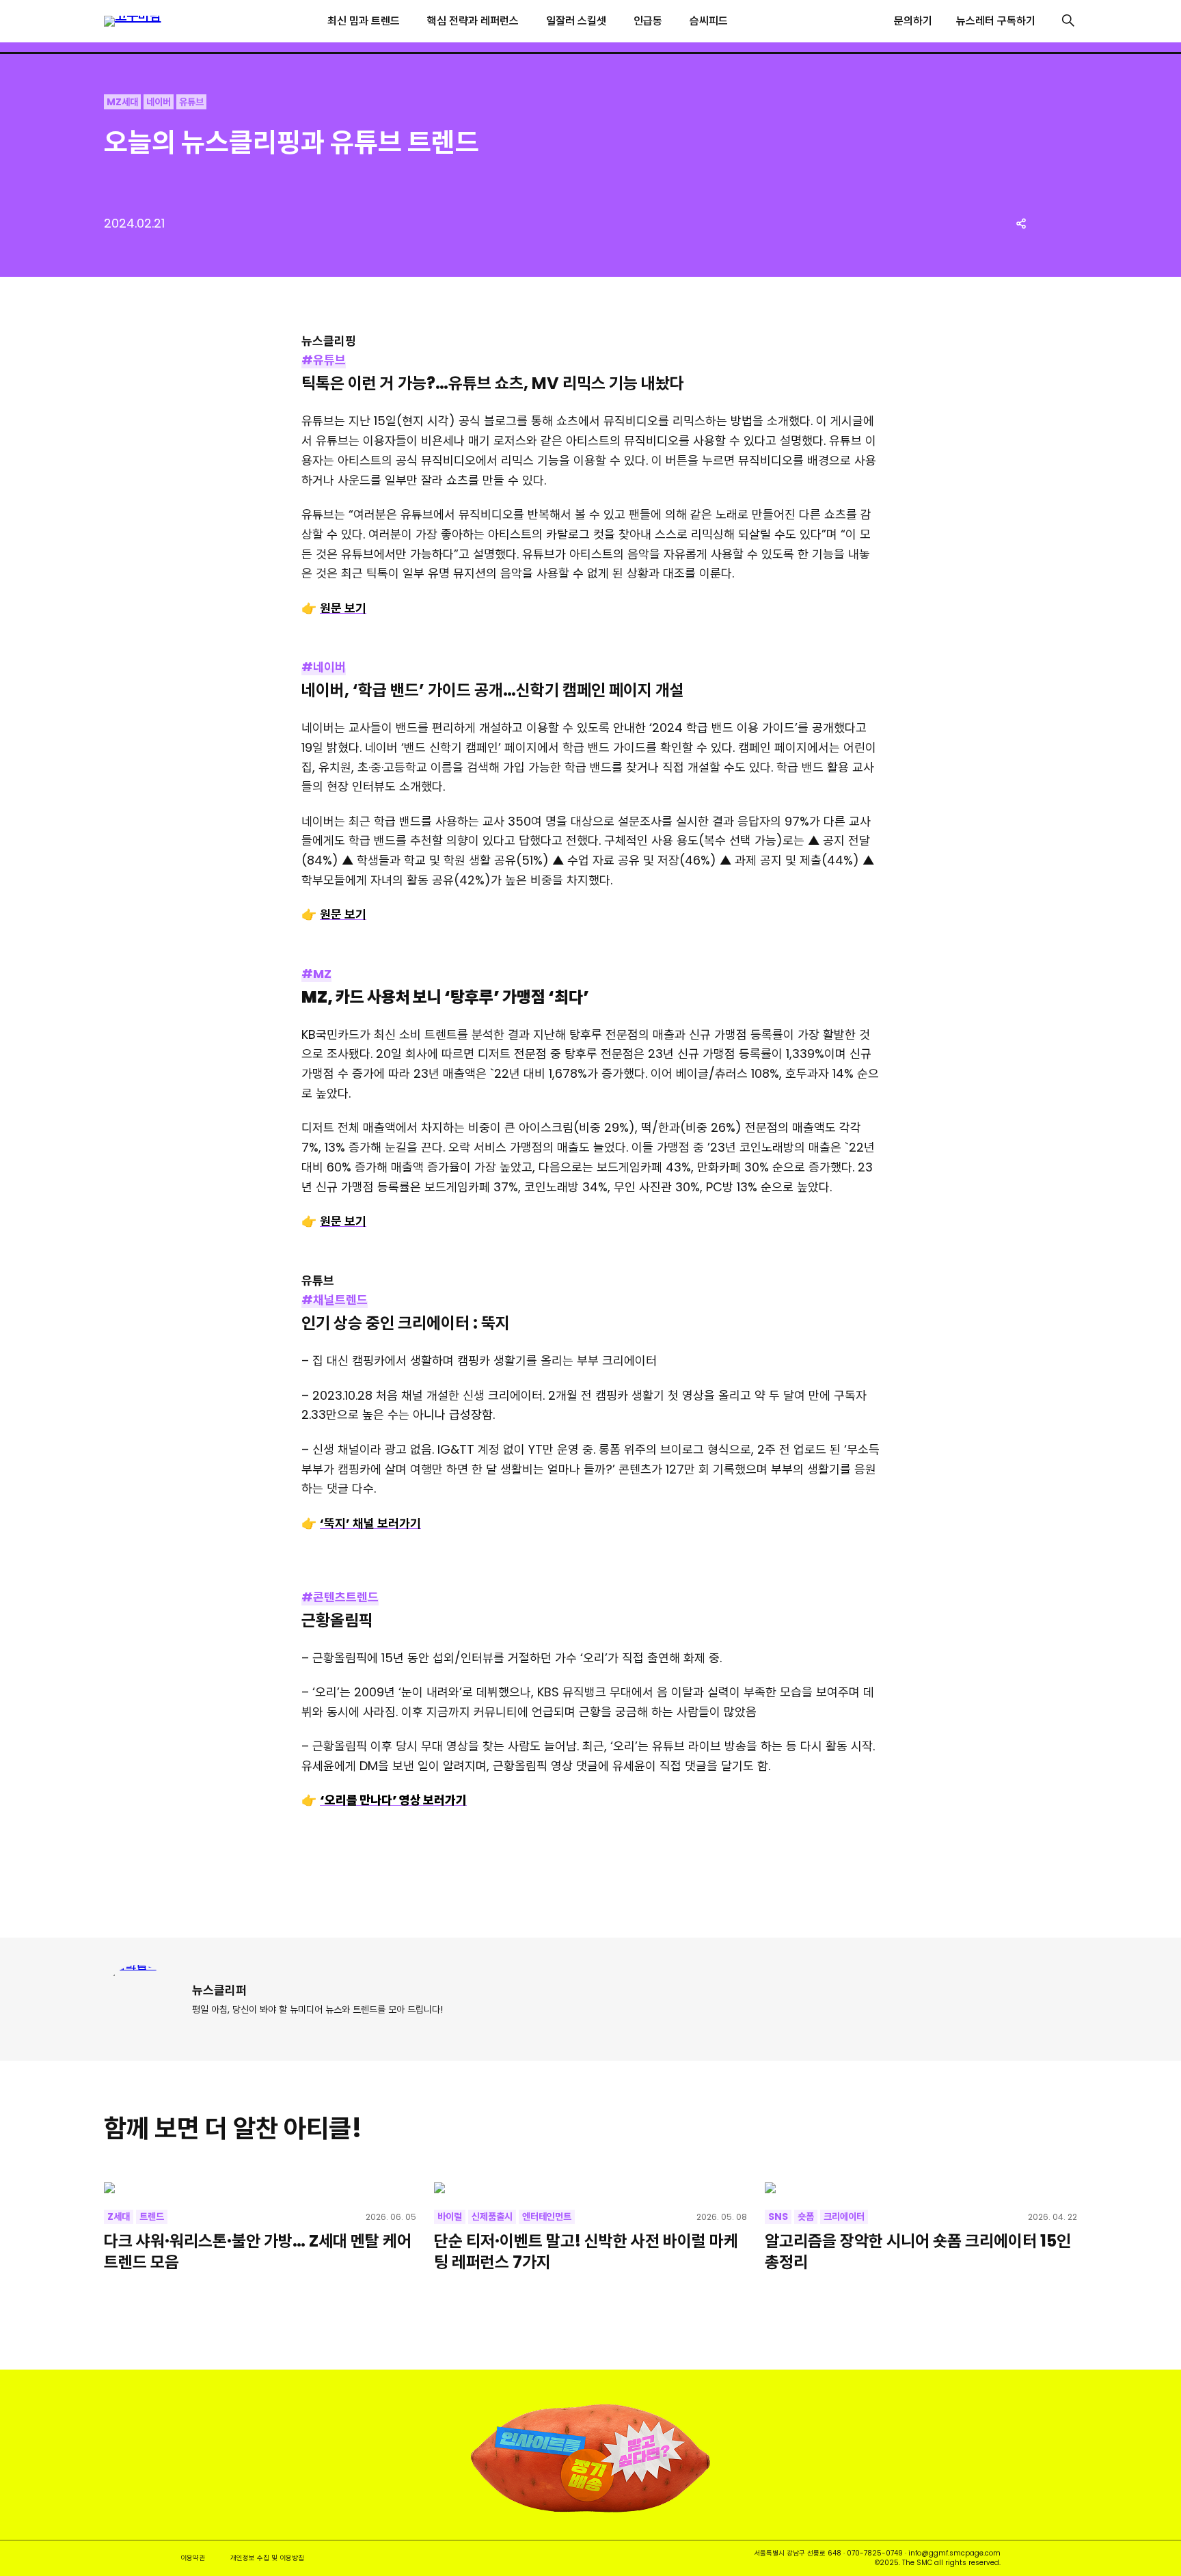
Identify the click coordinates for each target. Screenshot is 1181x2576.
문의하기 (913, 21)
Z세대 (119, 2216)
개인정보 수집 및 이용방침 (267, 2558)
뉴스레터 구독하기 (996, 21)
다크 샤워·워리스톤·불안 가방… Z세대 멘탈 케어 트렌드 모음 (258, 2251)
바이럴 (450, 2216)
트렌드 (152, 2216)
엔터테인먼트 (547, 2216)
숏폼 (806, 2216)
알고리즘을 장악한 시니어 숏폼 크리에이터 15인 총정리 (918, 2251)
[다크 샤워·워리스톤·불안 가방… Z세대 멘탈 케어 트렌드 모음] (260, 2188)
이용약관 (193, 2558)
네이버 (159, 102)
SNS (778, 2216)
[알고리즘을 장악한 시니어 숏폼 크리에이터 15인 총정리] (921, 2188)
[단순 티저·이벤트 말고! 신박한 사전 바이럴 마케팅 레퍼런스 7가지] (590, 2188)
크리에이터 (844, 2216)
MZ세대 (122, 102)
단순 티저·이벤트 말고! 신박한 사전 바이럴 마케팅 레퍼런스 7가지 (586, 2251)
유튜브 (191, 102)
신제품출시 (492, 2216)
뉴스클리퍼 (219, 1990)
